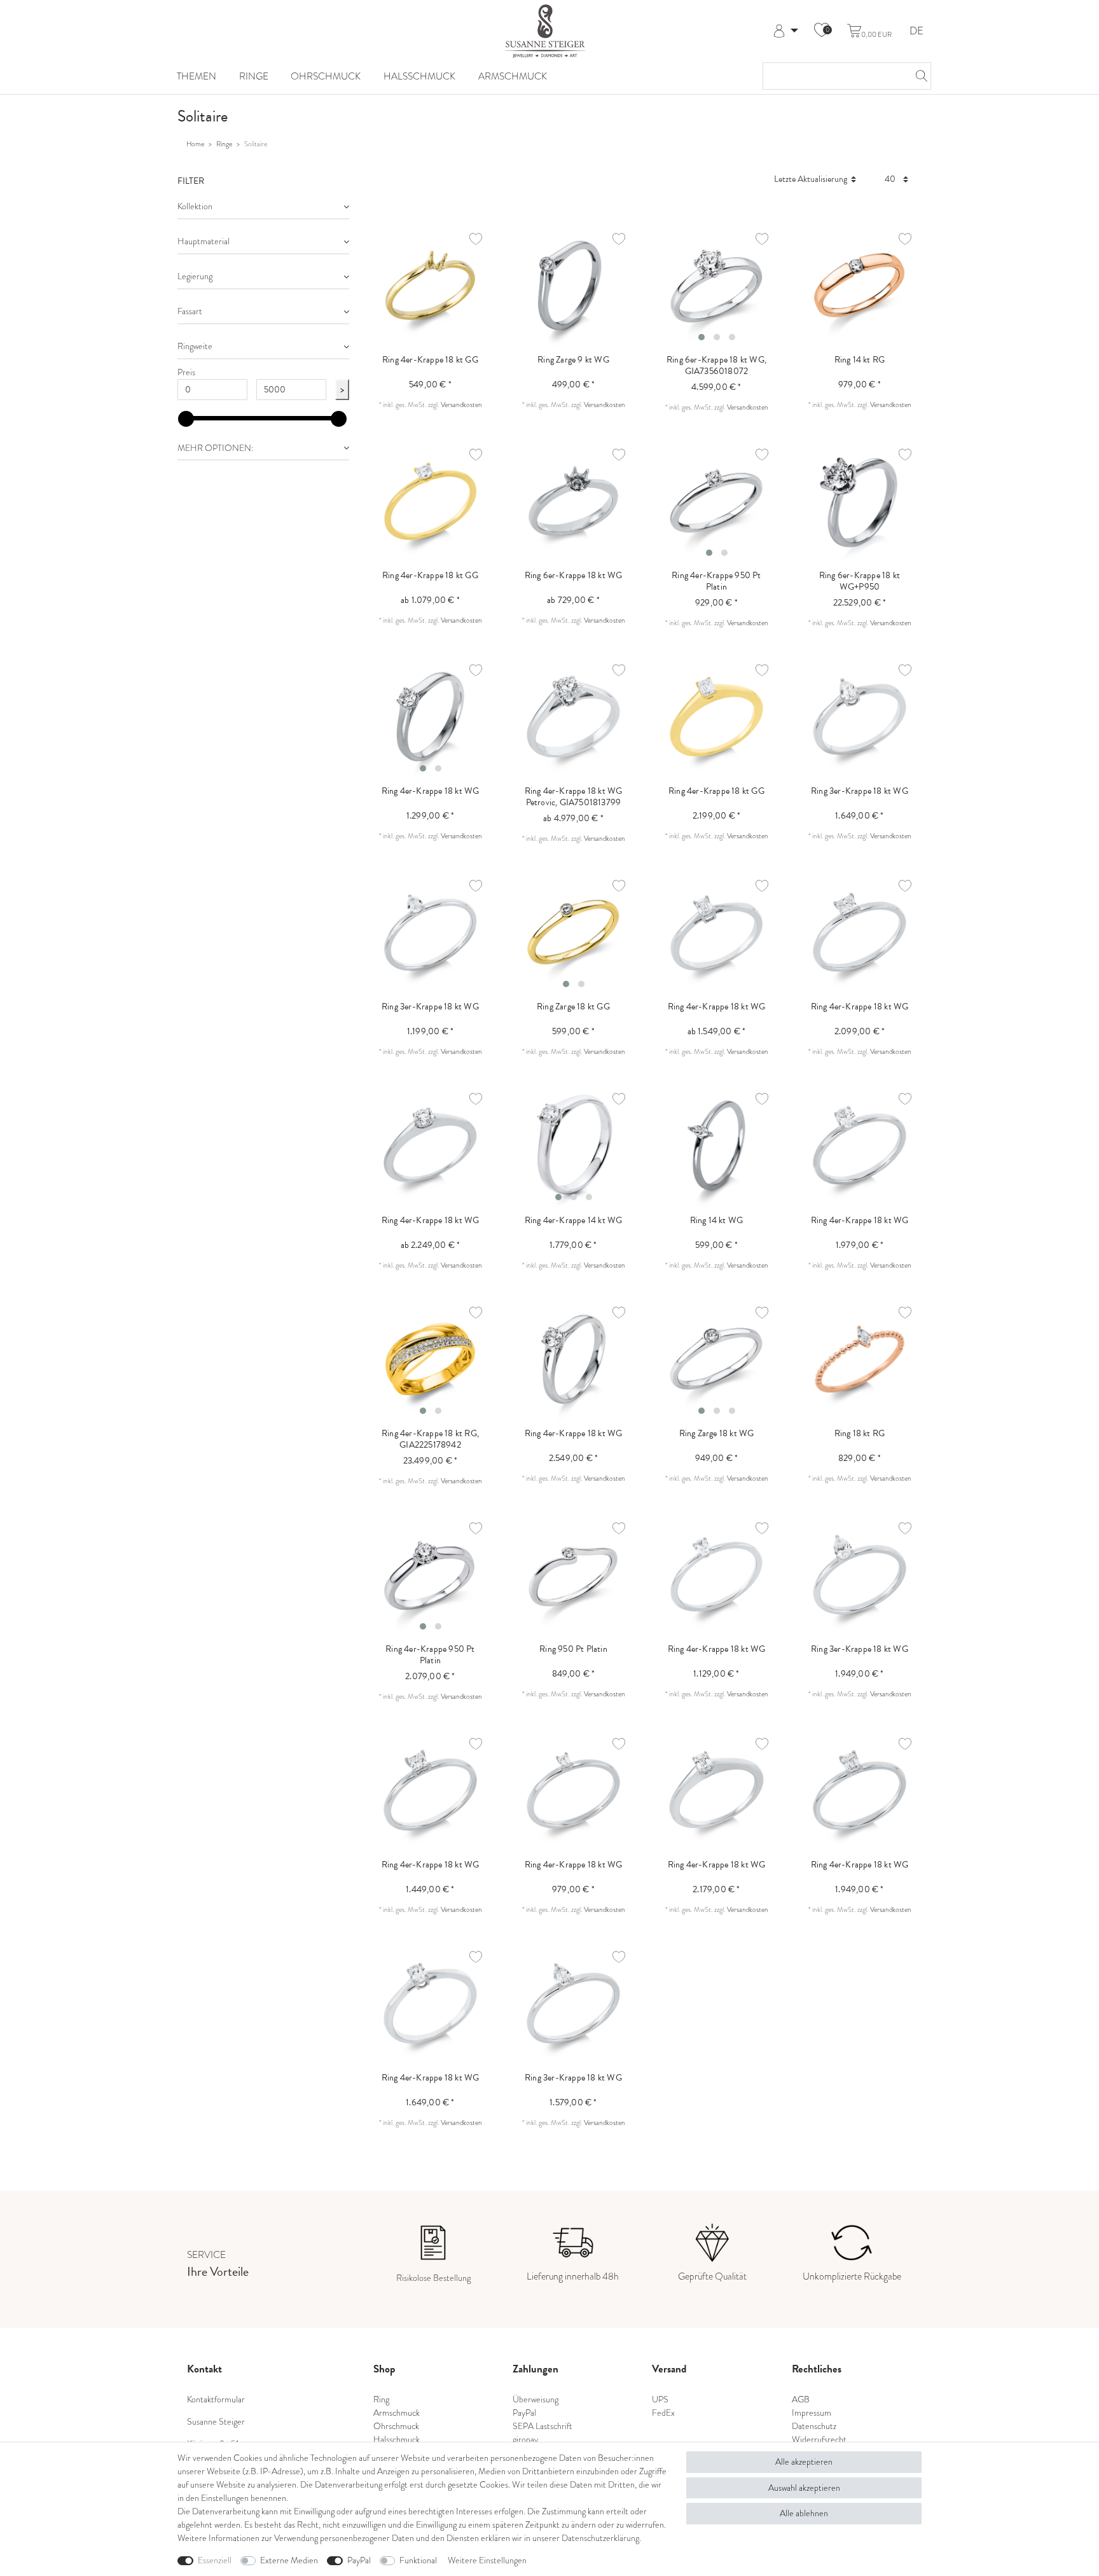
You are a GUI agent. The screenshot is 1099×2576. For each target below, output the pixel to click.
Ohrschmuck (326, 76)
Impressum (812, 2413)
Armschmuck (513, 76)
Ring (381, 2399)
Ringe (254, 76)
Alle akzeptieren (804, 2462)
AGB (801, 2399)
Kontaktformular (216, 2399)
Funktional (418, 2560)
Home (195, 144)
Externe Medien (289, 2560)
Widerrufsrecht (819, 2440)
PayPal (359, 2560)
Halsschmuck (419, 76)
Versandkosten (461, 405)
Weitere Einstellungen (487, 2560)
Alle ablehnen (804, 2513)
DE (916, 31)
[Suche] (918, 76)
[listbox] (716, 285)
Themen (197, 76)
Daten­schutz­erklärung (600, 2538)
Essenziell (215, 2560)
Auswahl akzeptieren (804, 2488)
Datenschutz (814, 2426)
